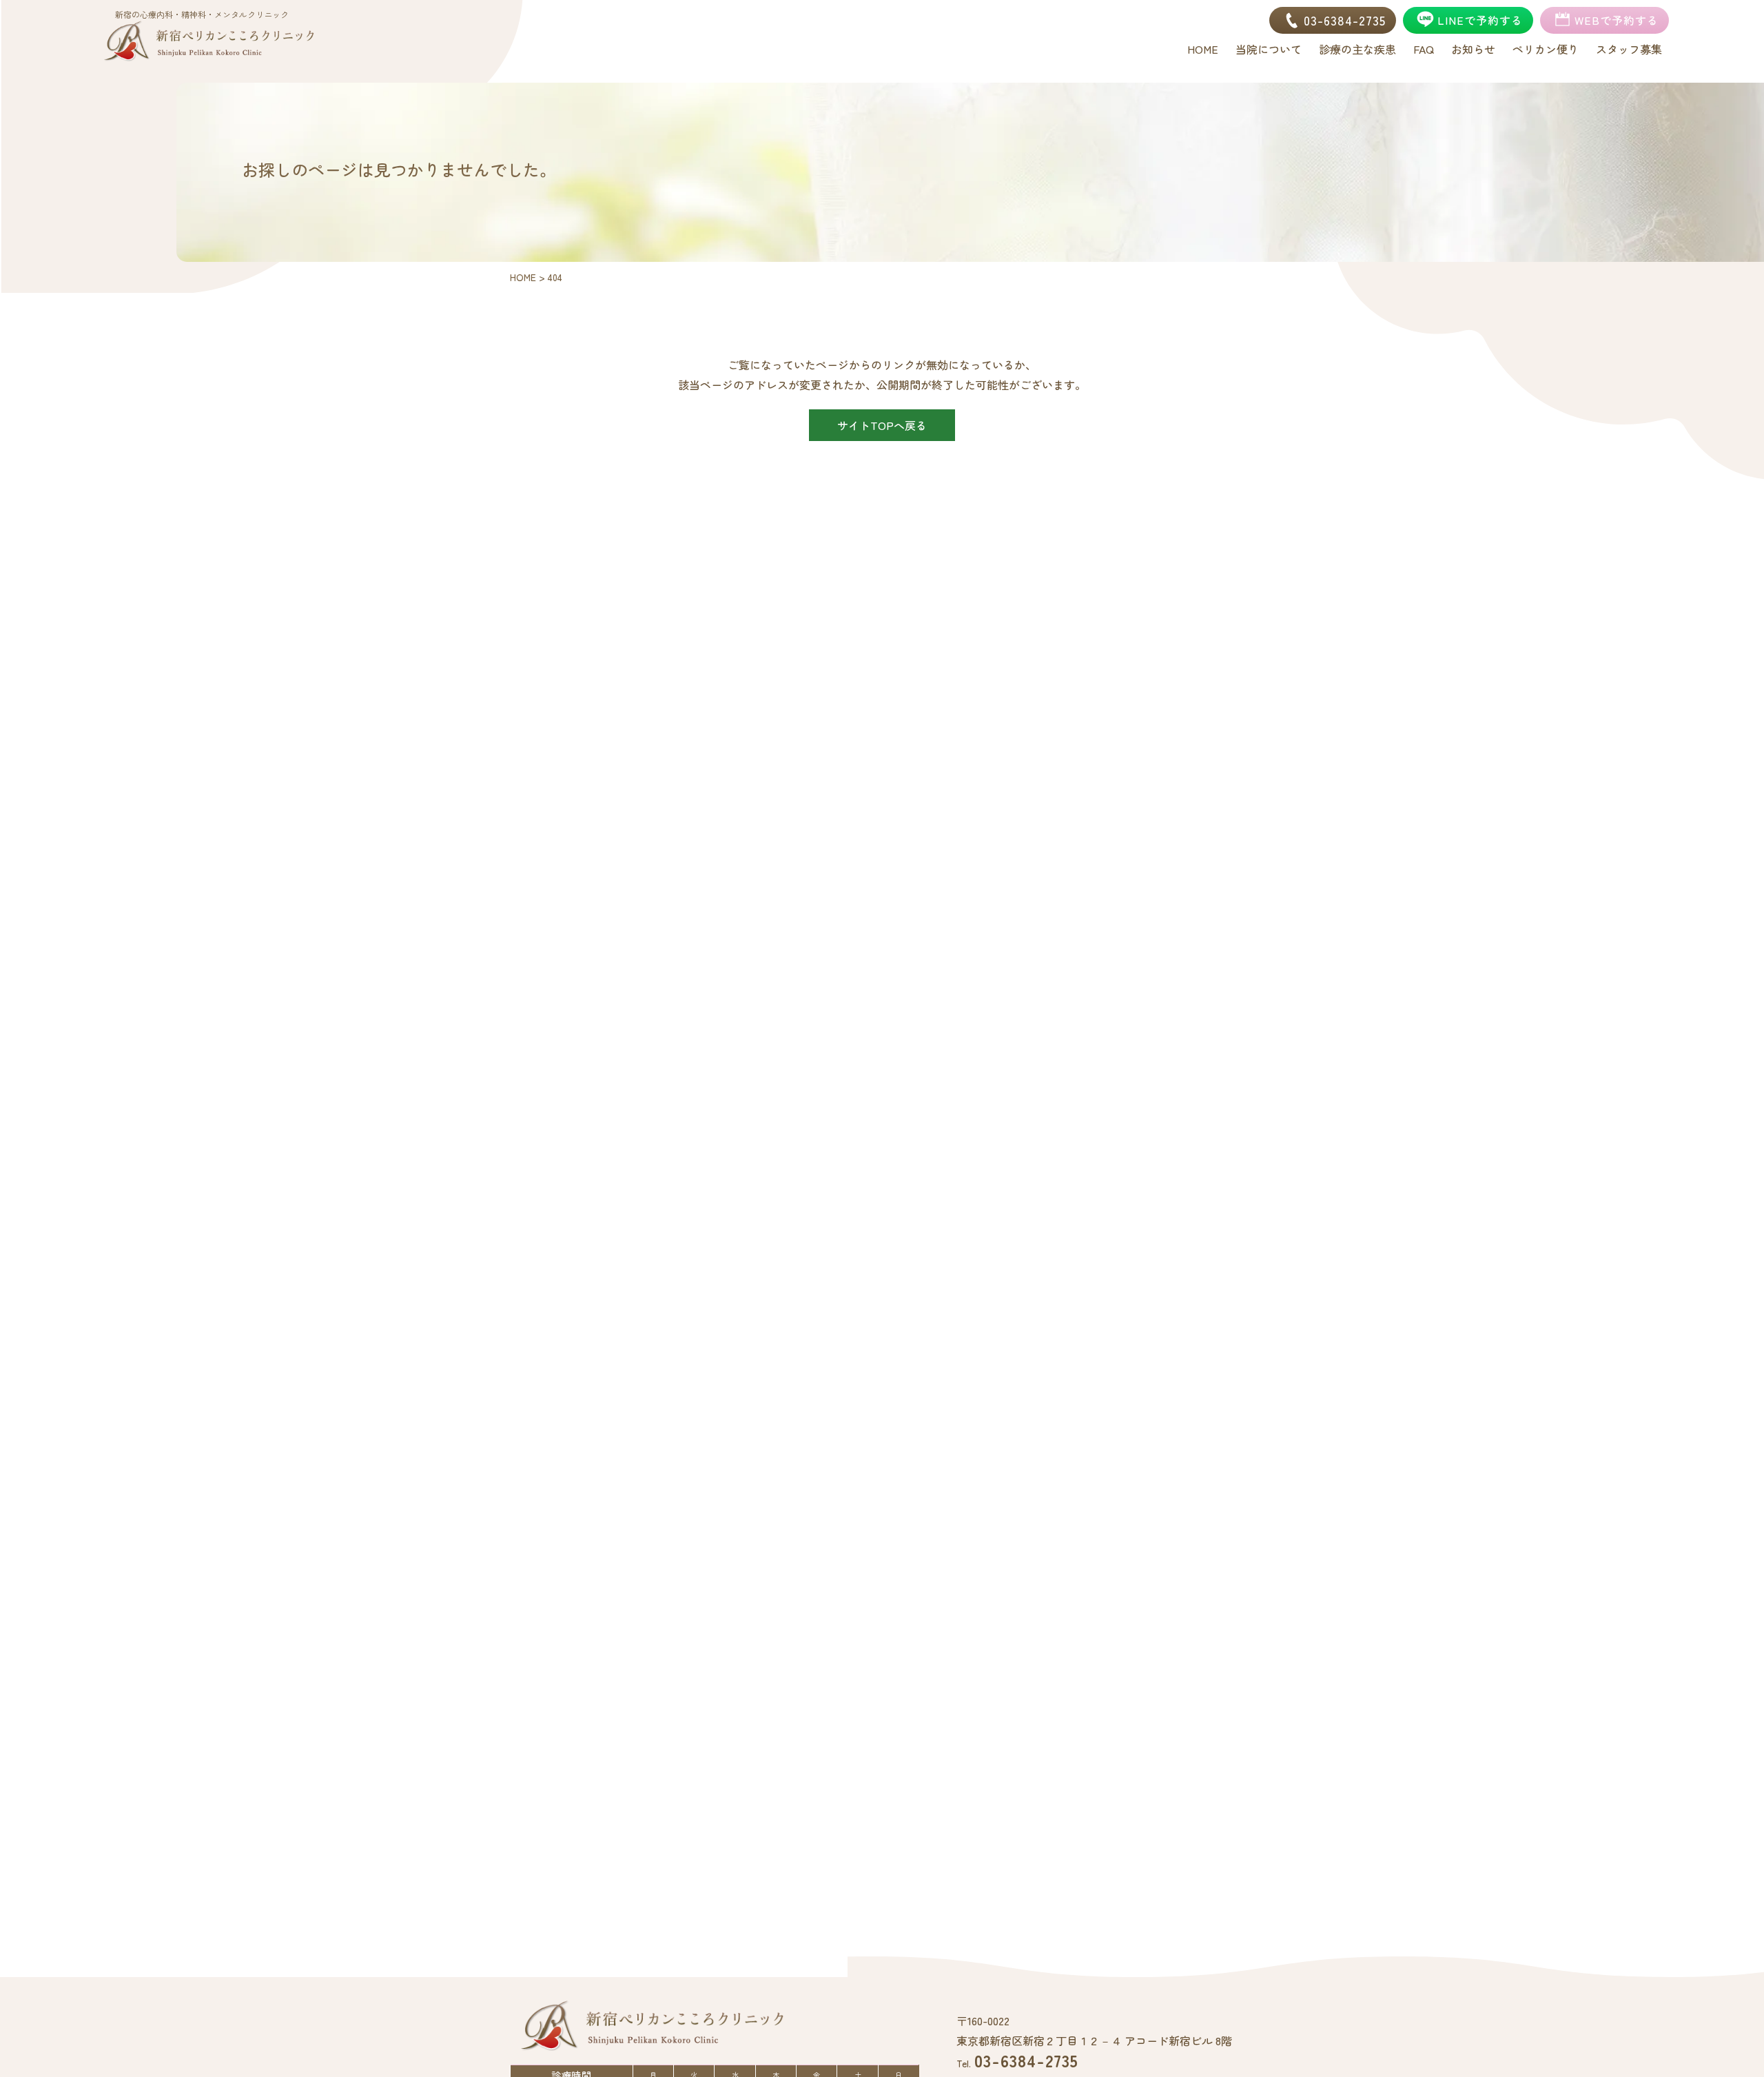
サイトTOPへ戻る (882, 425)
